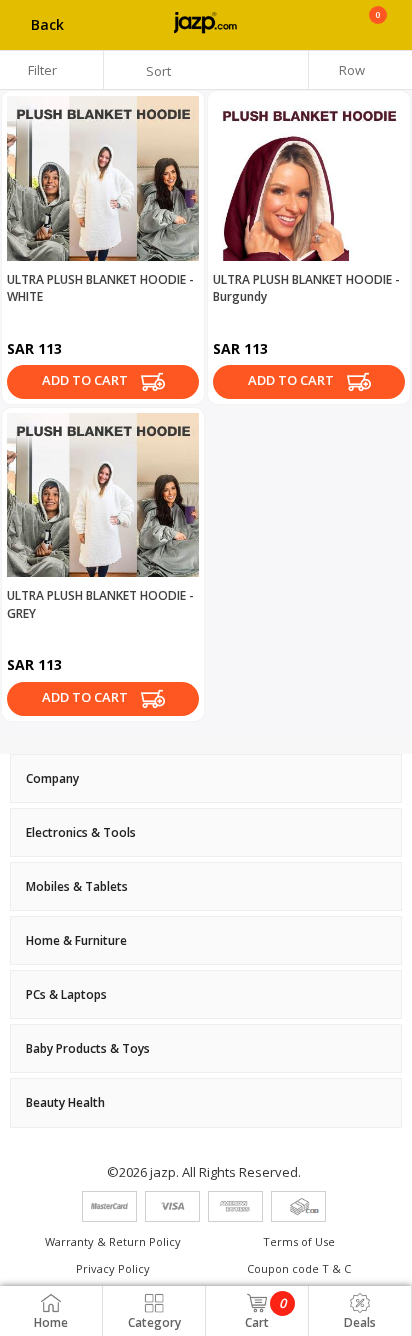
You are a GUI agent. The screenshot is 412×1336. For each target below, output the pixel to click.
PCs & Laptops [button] (66, 994)
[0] (377, 32)
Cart (265, 1312)
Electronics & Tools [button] (81, 832)
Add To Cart (86, 380)
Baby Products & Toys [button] (88, 1048)
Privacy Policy (113, 1268)
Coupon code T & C (299, 1268)
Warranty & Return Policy (113, 1241)
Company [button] (52, 778)
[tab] (206, 778)
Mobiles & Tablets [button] (77, 886)
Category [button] (154, 1322)
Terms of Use (299, 1241)
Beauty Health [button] (65, 1102)
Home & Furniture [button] (76, 940)
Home (51, 1322)
